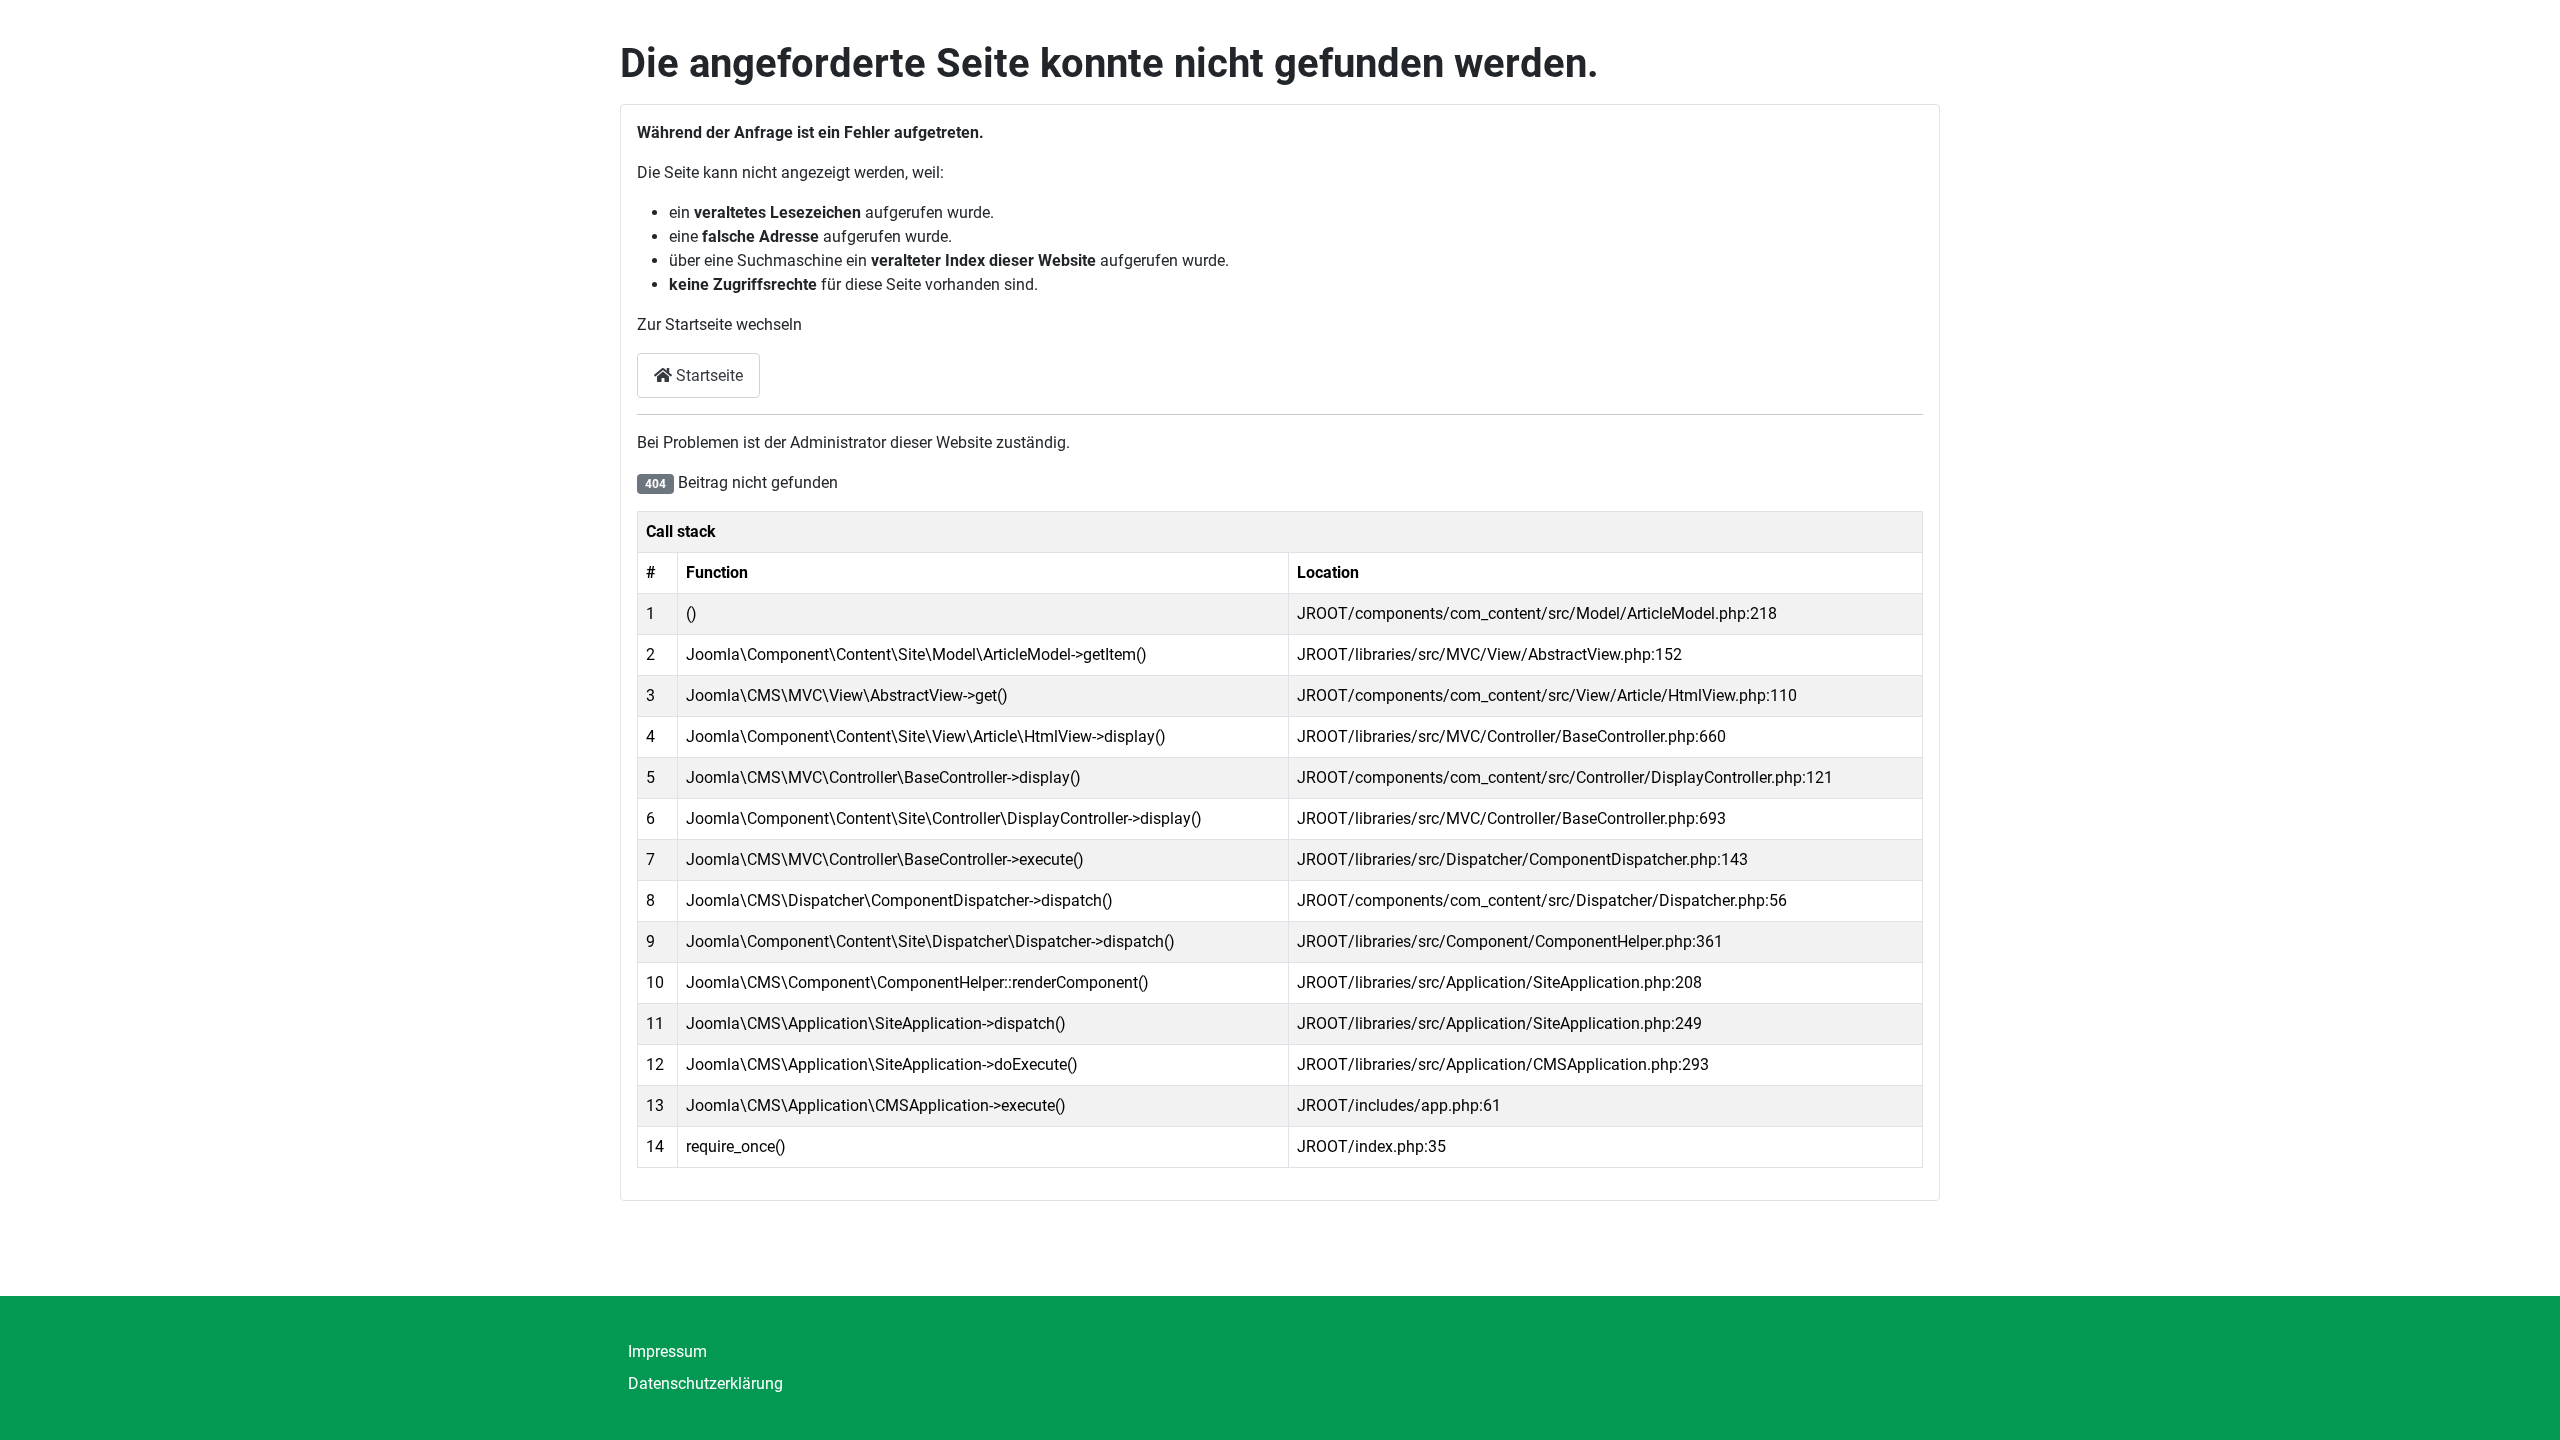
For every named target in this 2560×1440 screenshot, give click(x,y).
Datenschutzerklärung (705, 1383)
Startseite (707, 375)
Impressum (667, 1351)
